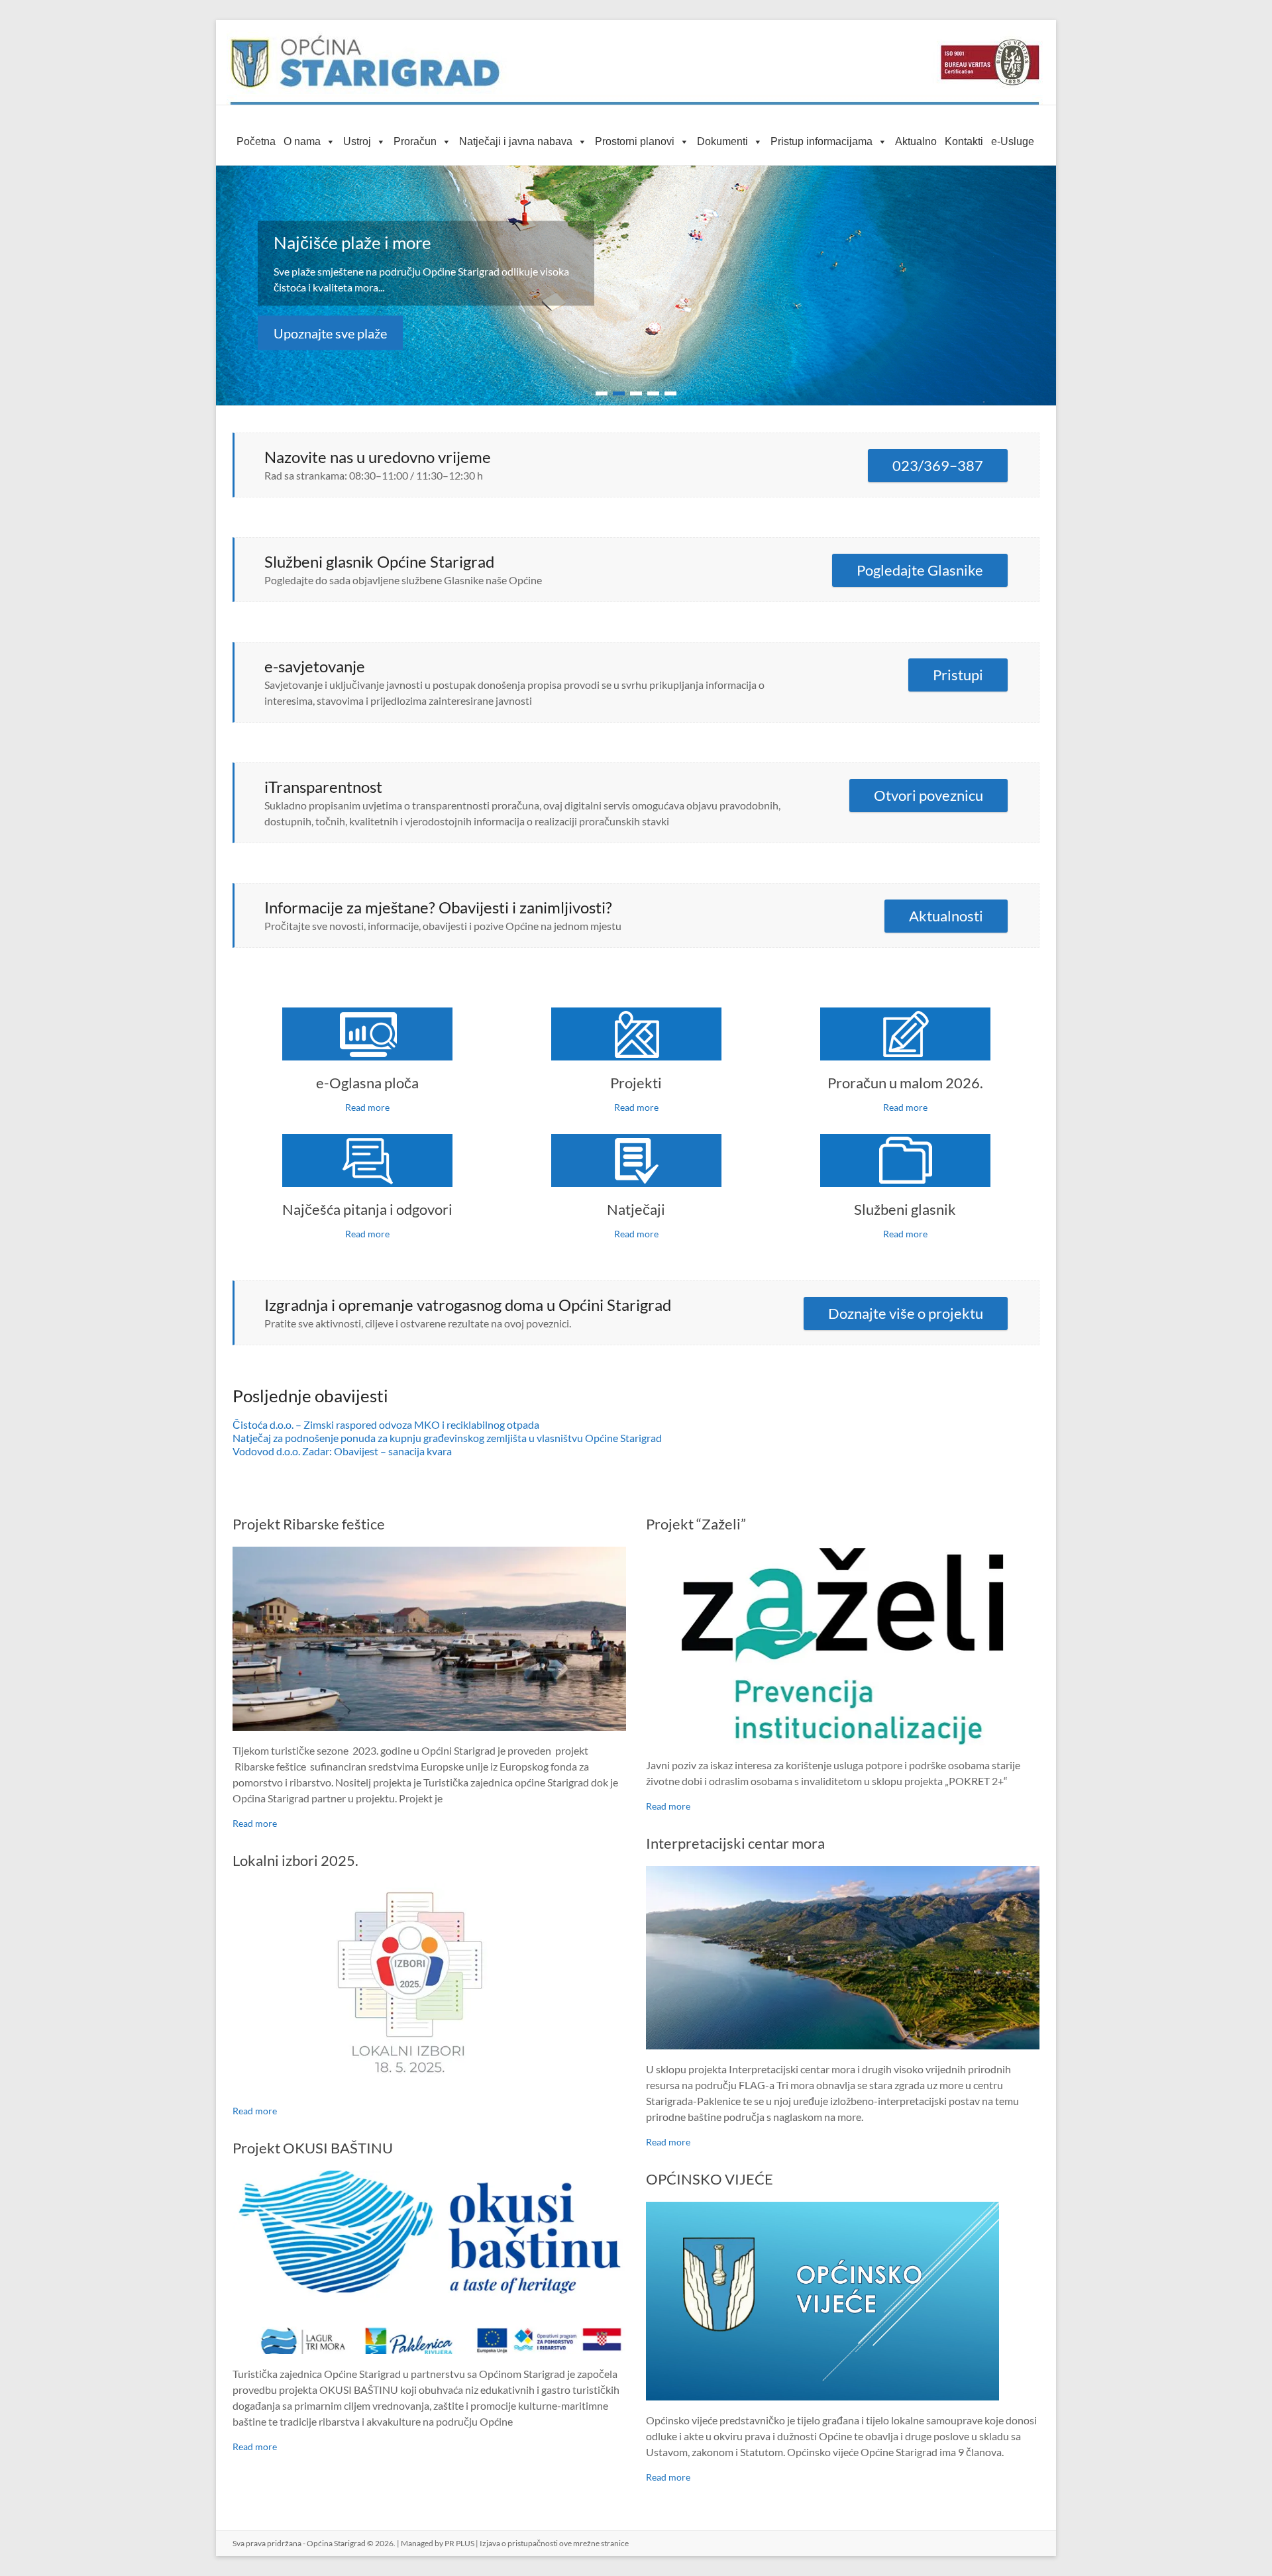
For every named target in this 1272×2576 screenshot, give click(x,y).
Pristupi (958, 675)
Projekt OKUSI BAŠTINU (313, 2148)
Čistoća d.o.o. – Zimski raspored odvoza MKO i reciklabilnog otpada (386, 1424)
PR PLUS (459, 2543)
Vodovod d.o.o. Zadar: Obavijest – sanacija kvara (342, 1451)
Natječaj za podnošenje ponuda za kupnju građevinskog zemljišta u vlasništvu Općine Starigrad (447, 1438)
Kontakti (964, 141)
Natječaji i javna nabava (516, 141)
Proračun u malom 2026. (905, 1083)
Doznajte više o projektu (906, 1313)
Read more (367, 1107)
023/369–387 (938, 465)
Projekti (636, 1083)
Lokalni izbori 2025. (295, 1860)
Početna (256, 141)
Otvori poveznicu (928, 795)
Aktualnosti (946, 916)
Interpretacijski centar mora (735, 1843)
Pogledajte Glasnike (920, 570)
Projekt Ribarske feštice (309, 1524)
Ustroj (357, 141)
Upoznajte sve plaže (330, 333)
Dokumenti (722, 141)
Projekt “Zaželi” (696, 1524)
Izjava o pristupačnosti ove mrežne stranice (554, 2543)
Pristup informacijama (821, 141)
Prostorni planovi (635, 141)
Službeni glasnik (905, 1209)
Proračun (415, 141)
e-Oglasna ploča (367, 1083)
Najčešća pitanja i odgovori (367, 1209)
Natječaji (636, 1209)
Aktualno (916, 141)
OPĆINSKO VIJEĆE (710, 2179)
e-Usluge (1013, 141)
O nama (302, 141)
